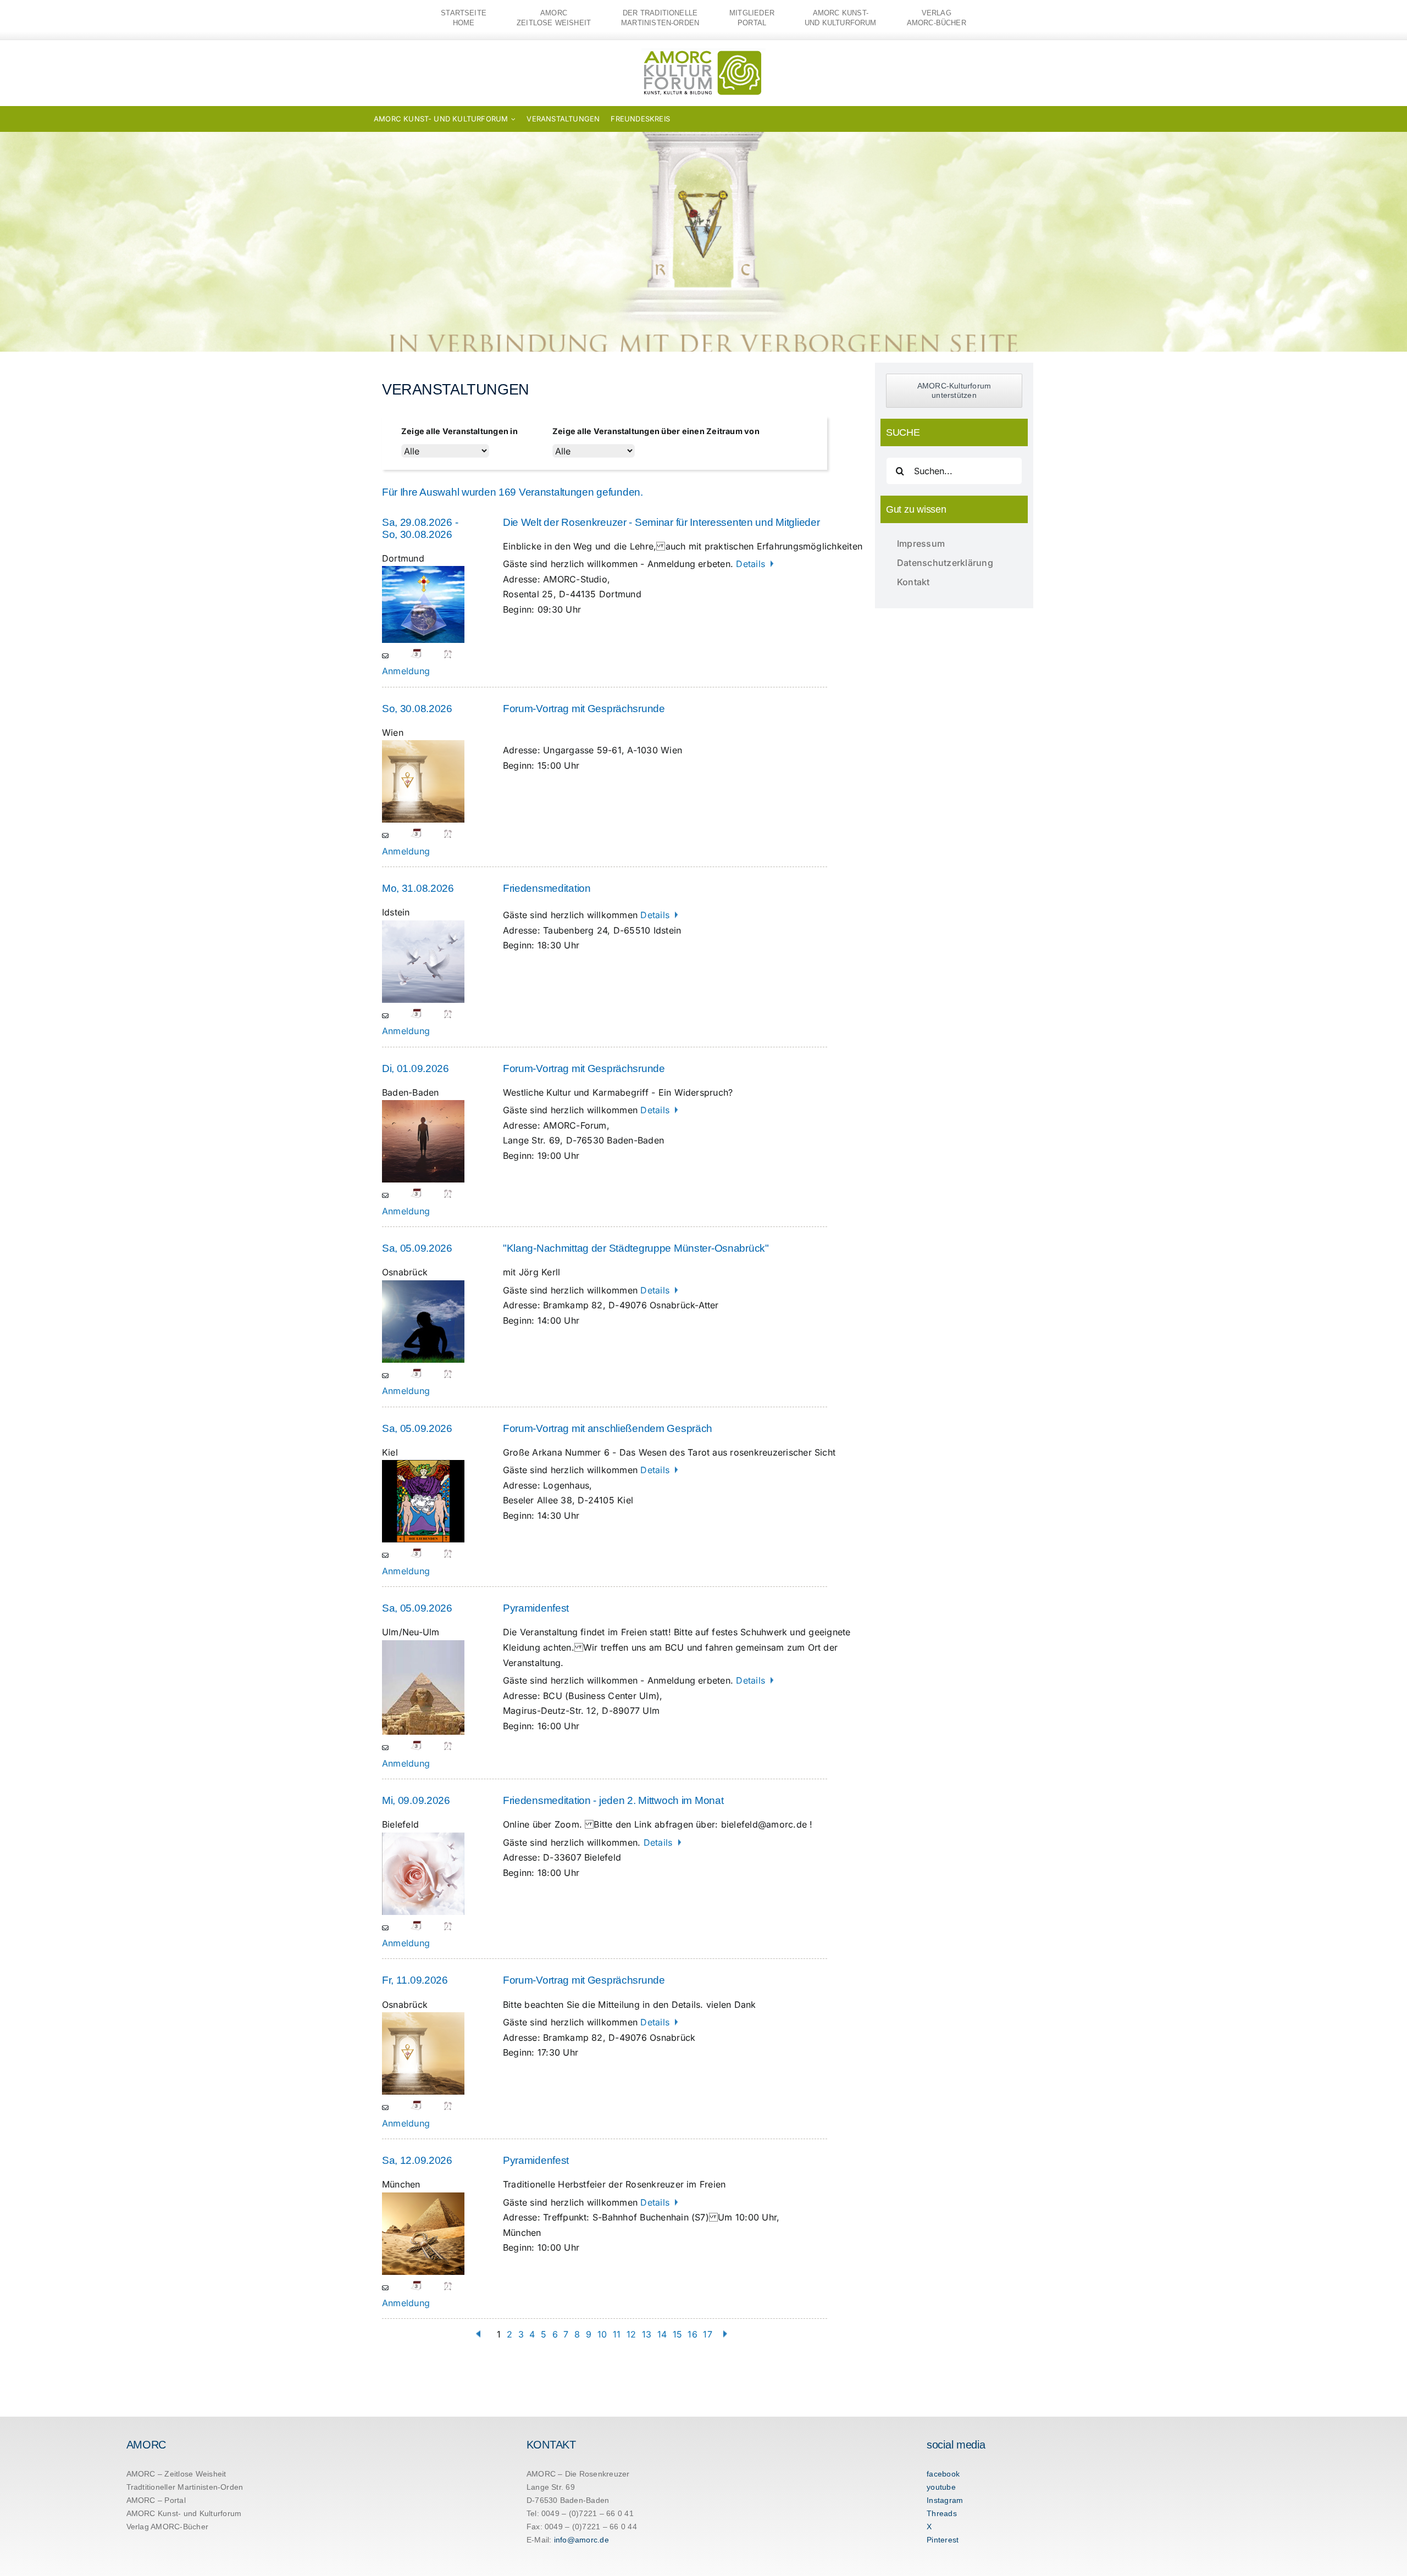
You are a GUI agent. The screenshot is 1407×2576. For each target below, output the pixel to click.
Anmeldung (406, 671)
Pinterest (943, 2540)
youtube (941, 2487)
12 (631, 2334)
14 (662, 2334)
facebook (943, 2474)
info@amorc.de (581, 2540)
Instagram (945, 2500)
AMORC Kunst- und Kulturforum (184, 2513)
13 (647, 2334)
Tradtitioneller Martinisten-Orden (185, 2487)
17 (707, 2334)
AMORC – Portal (156, 2500)
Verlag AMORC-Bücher (168, 2527)
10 (602, 2334)
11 (617, 2334)
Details (752, 564)
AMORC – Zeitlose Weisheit (176, 2474)
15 (677, 2334)
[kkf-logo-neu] (703, 53)
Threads (942, 2513)
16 (692, 2334)
